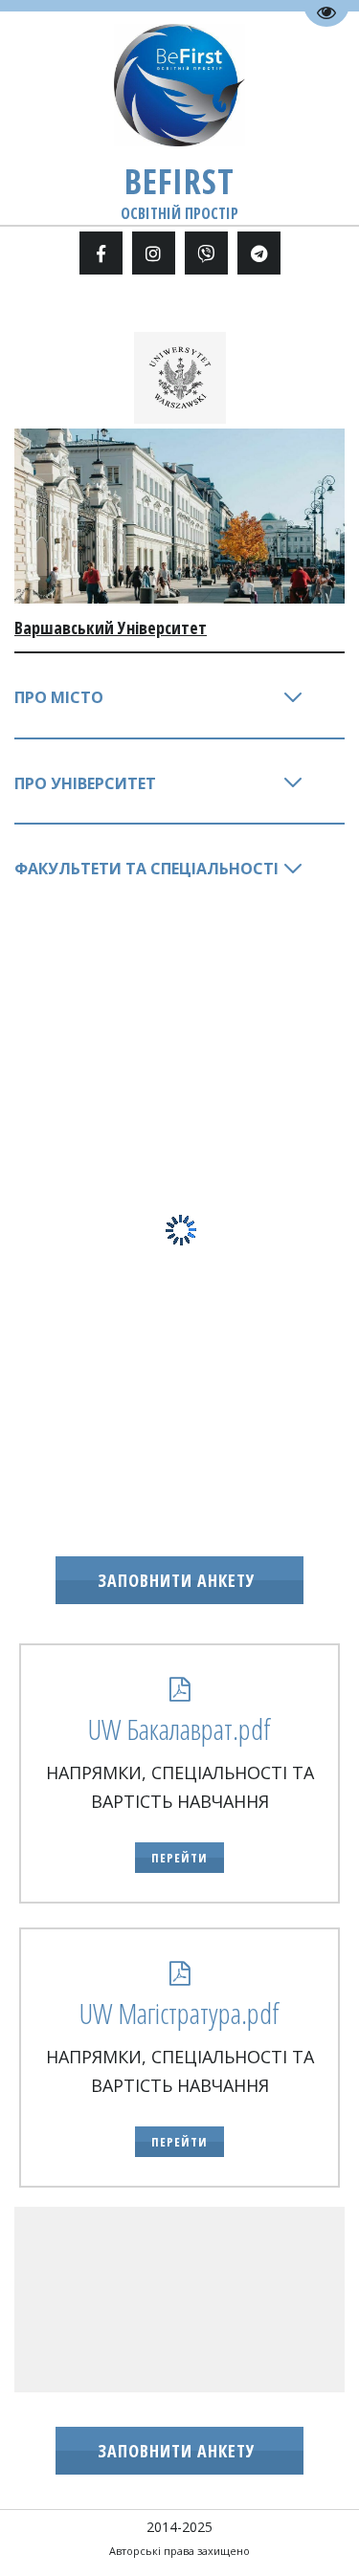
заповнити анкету (179, 1580)
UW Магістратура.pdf (179, 2013)
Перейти (179, 1858)
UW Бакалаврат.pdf (179, 1729)
